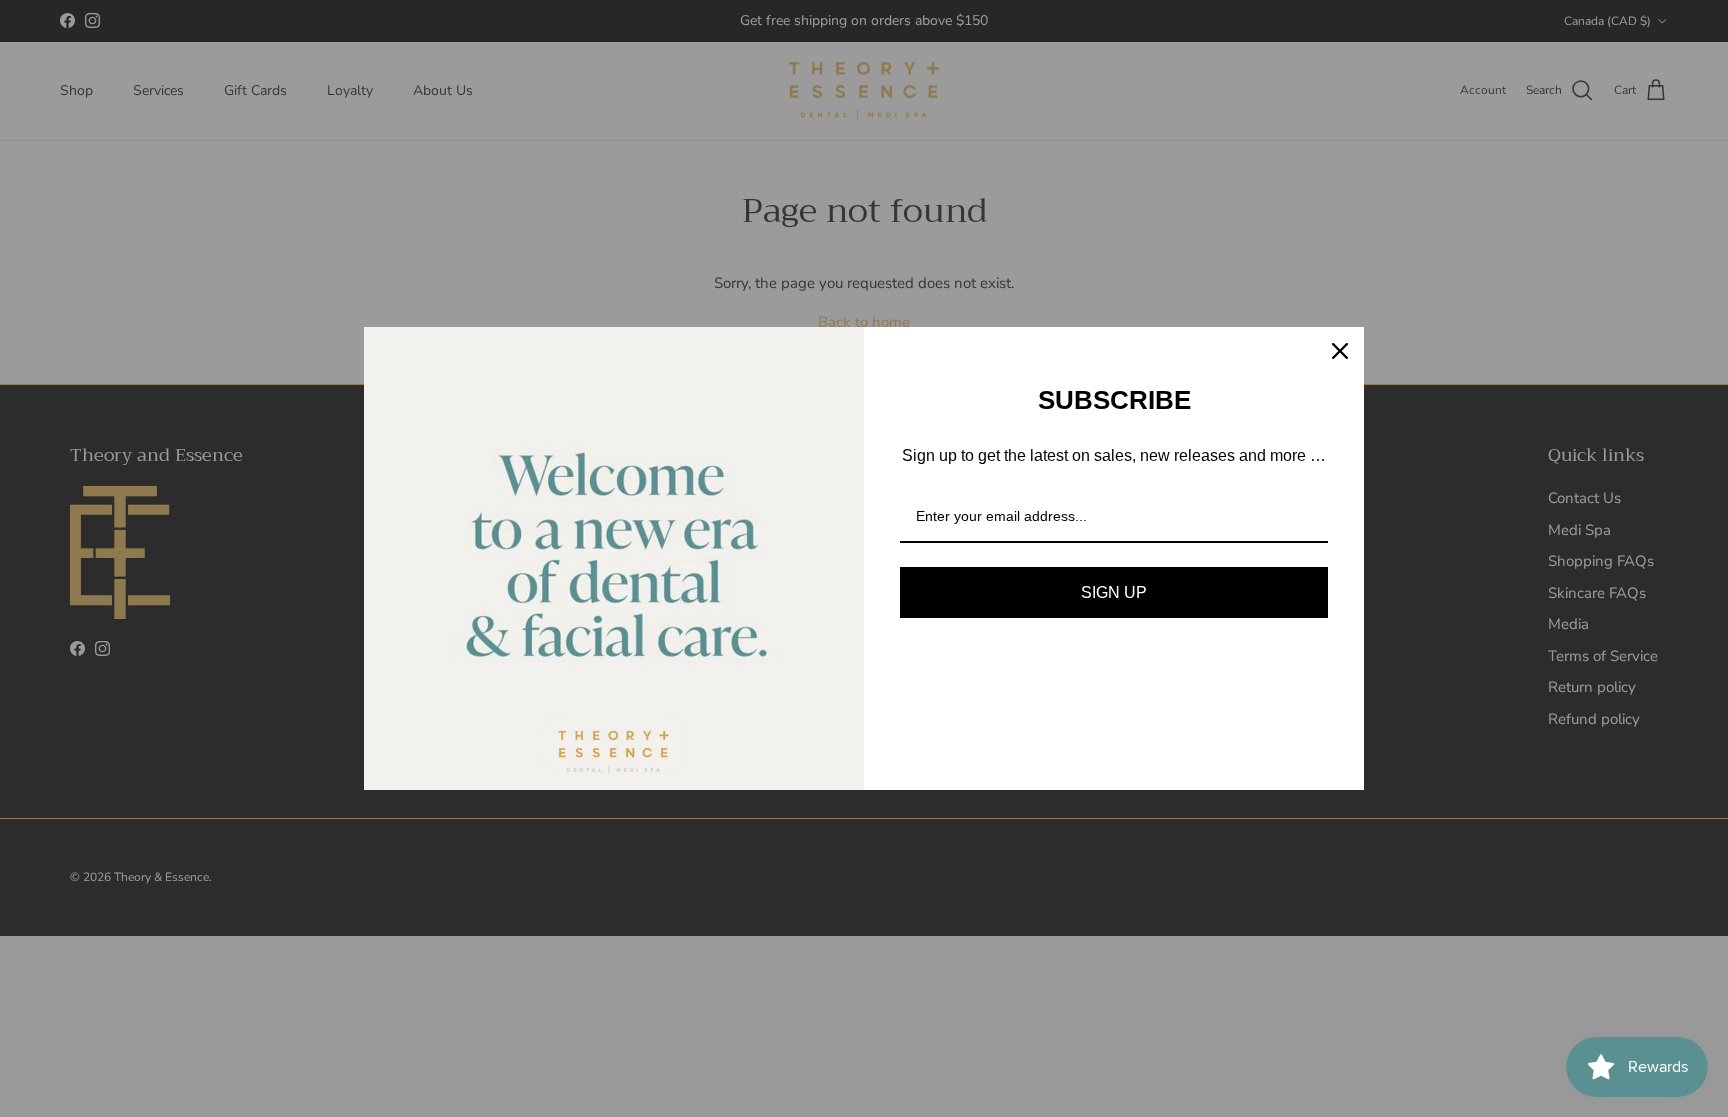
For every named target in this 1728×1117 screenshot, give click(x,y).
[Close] (1340, 351)
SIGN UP (1114, 592)
